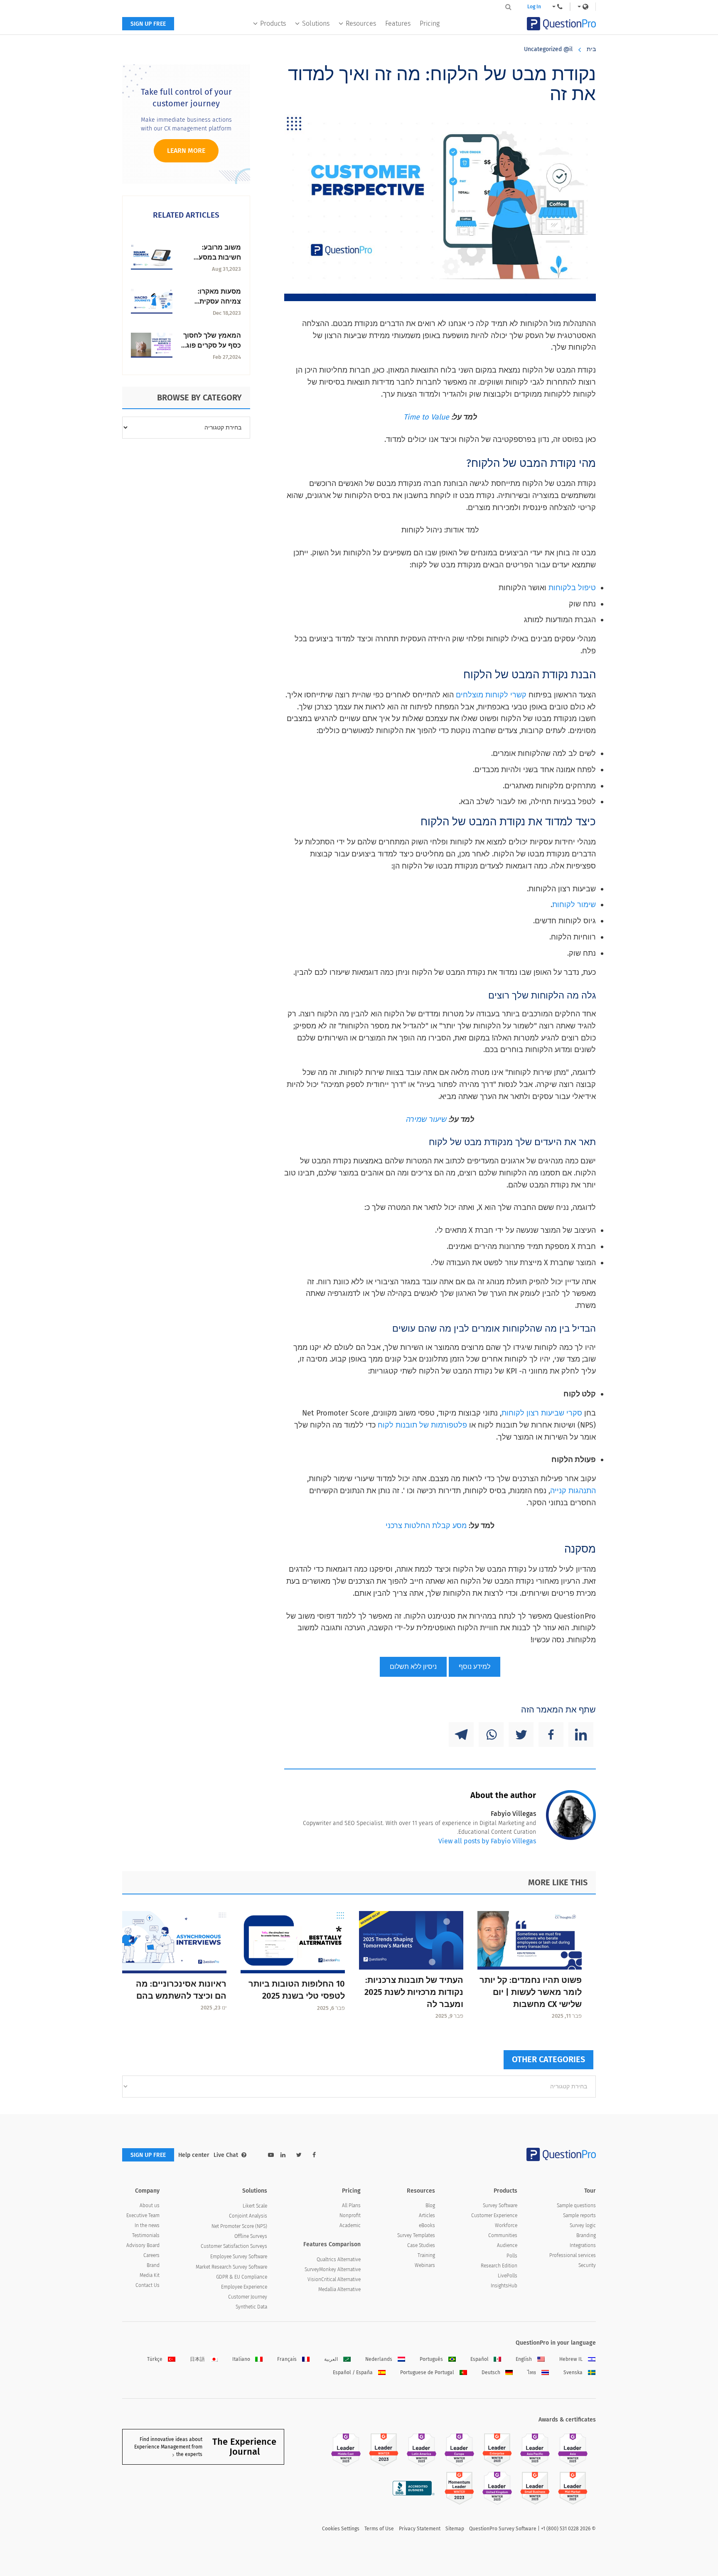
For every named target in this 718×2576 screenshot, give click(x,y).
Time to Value (426, 417)
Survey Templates (416, 2235)
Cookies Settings (341, 2529)
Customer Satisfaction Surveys (234, 2246)
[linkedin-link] (283, 2155)
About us (150, 2206)
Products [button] (273, 23)
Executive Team (143, 2215)
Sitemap (455, 2529)
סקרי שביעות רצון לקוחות (542, 1413)
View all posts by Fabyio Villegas (487, 1841)
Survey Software (500, 2206)
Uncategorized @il (548, 49)
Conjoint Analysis (248, 2216)
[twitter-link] (299, 2155)
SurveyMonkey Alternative (333, 2269)
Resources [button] (361, 23)
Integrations (583, 2245)
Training (426, 2255)
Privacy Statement (420, 2529)
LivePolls (508, 2276)
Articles (427, 2215)
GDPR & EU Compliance (242, 2277)
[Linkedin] (581, 1735)
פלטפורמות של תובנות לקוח (422, 1425)
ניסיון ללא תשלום (413, 1667)
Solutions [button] (316, 23)
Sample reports (579, 2215)
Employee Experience (244, 2287)
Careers (151, 2255)
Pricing (430, 23)
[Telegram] (461, 1735)
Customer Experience (494, 2215)
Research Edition (499, 2266)
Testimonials (146, 2235)
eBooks (427, 2225)
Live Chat (226, 2155)
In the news (147, 2225)
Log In (534, 7)
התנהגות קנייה (573, 1491)
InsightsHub (504, 2286)
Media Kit (150, 2275)
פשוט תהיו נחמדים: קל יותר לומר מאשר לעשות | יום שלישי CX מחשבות (531, 1992)
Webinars (425, 2265)
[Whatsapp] (491, 1735)
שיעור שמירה (426, 1119)
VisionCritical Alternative (334, 2279)
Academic (350, 2225)
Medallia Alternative (339, 2289)
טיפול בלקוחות (572, 588)
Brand (153, 2265)
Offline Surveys (251, 2236)
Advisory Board (143, 2245)
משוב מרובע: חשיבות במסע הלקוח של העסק (216, 257)
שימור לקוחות (574, 905)
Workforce (506, 2225)
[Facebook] (551, 1735)
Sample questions (576, 2206)
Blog (430, 2206)
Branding (586, 2235)
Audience (507, 2245)
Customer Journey (248, 2297)
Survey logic (583, 2225)
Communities (503, 2235)
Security (587, 2265)
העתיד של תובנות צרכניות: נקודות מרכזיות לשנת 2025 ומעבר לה (414, 1992)
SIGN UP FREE (148, 24)
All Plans (351, 2206)
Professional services (573, 2255)
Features (398, 23)
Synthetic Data (251, 2307)
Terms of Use (379, 2529)
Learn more (186, 151)
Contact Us (148, 2285)
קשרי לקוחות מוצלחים (491, 695)
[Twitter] (521, 1735)
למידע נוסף (475, 1667)
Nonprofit (350, 2215)
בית (591, 49)
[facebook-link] (314, 2155)
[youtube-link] (271, 2155)
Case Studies (421, 2245)
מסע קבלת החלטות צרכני (426, 1526)
